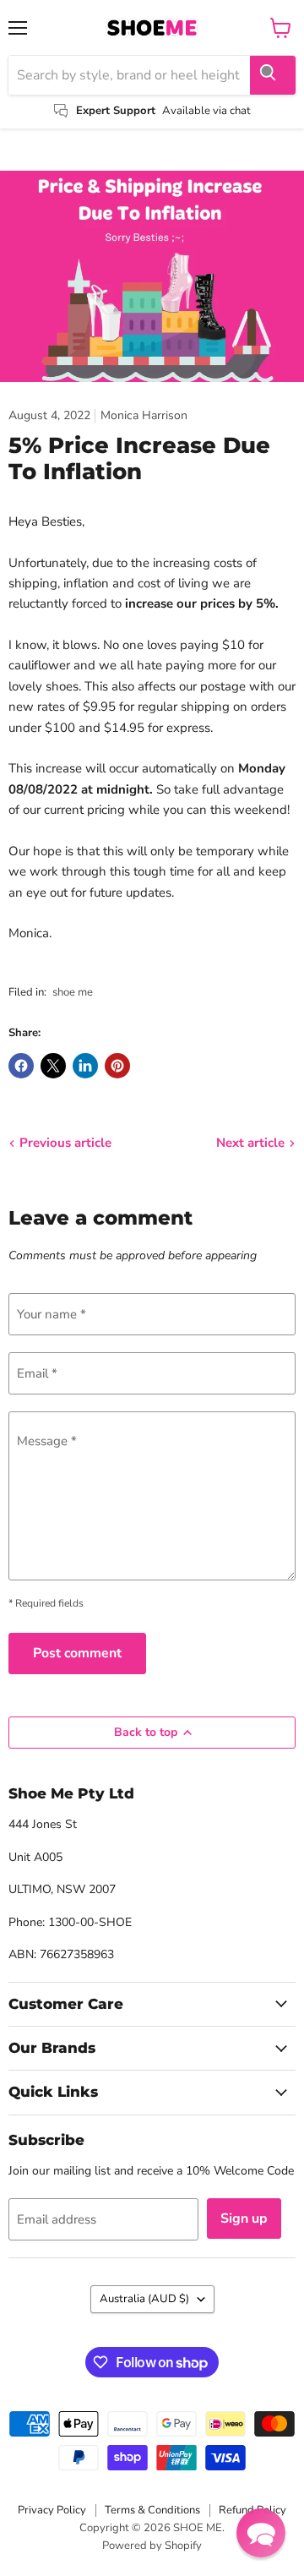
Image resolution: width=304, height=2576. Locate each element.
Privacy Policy (52, 2510)
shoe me (73, 992)
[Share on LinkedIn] (85, 1066)
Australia (144, 2299)
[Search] (273, 75)
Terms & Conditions (152, 2510)
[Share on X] (53, 1066)
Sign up (244, 2219)
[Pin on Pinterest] (117, 1066)
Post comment (77, 1653)
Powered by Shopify (152, 2546)
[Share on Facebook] (21, 1066)
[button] (261, 2533)
